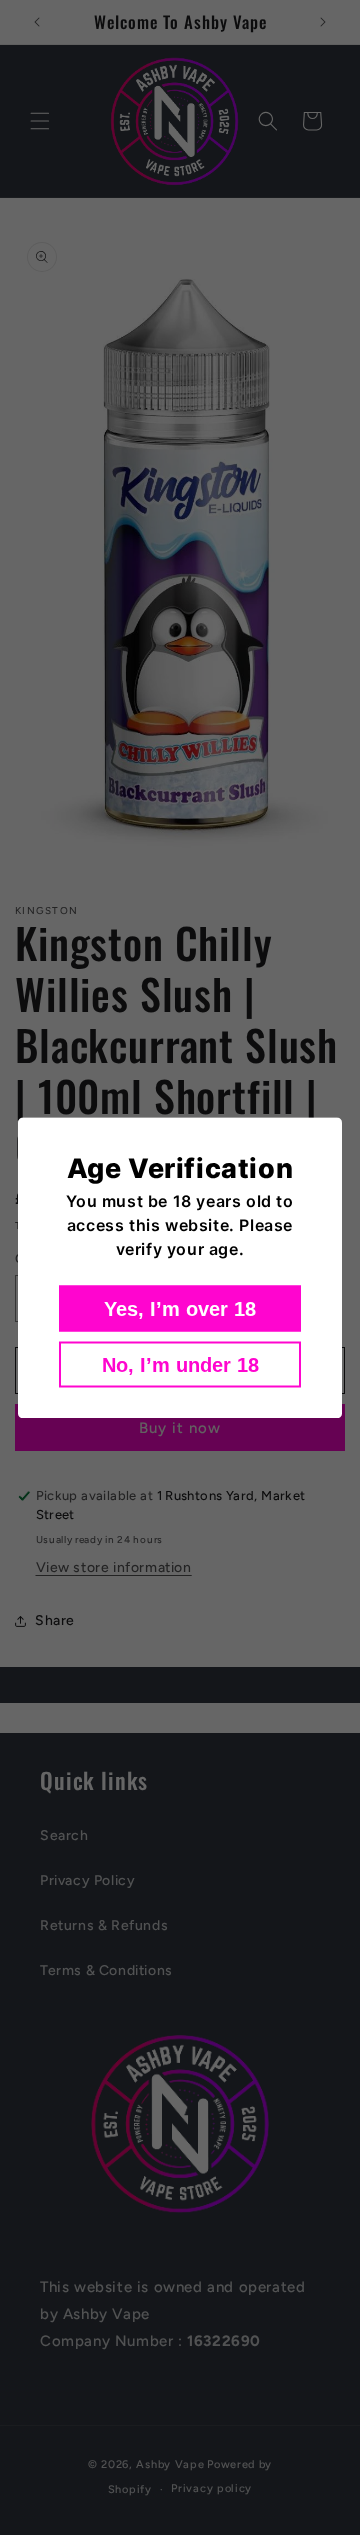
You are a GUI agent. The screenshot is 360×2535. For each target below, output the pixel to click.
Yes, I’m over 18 (180, 1308)
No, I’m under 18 (180, 1364)
